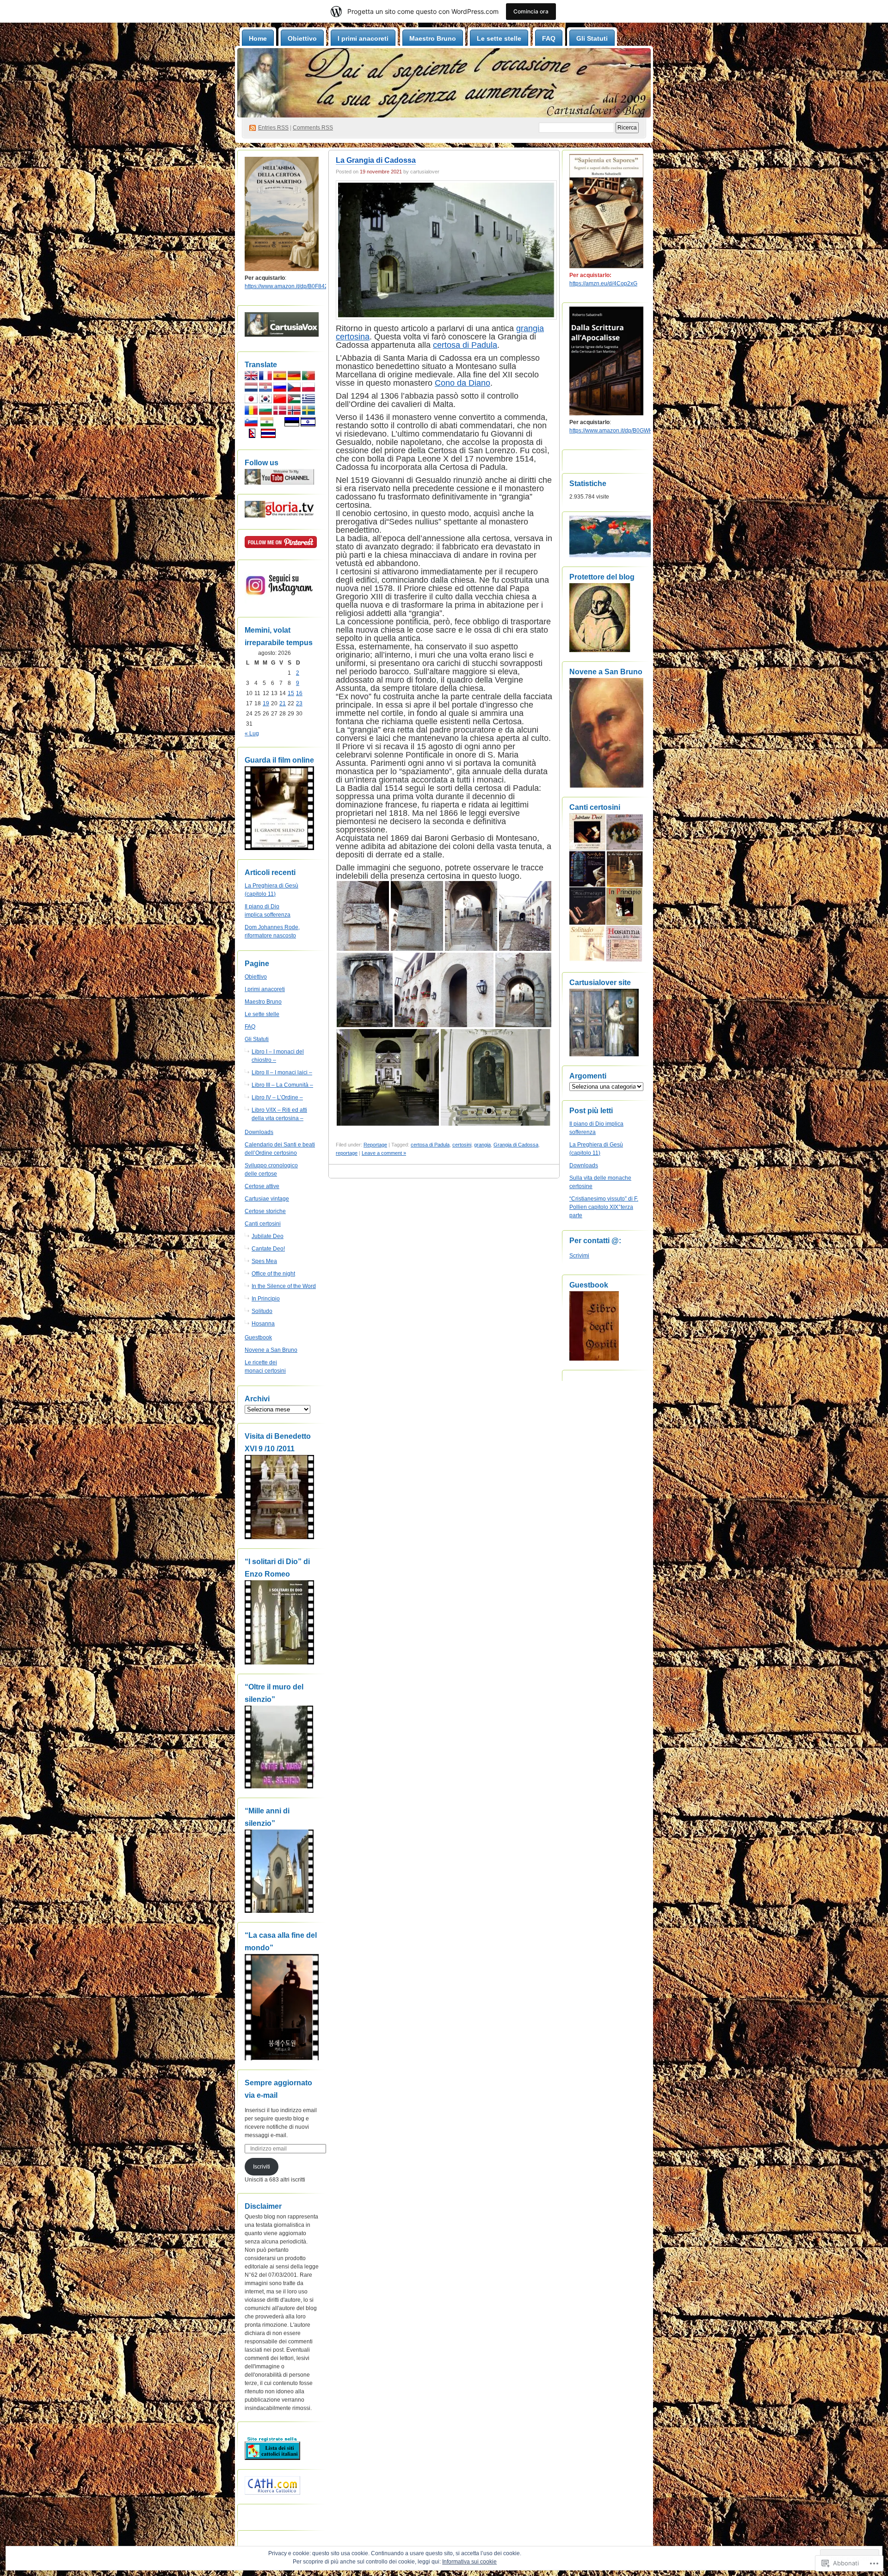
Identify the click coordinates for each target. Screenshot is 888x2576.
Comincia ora (531, 11)
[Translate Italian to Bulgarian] (265, 413)
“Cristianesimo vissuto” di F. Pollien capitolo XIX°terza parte (604, 1207)
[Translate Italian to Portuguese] (308, 378)
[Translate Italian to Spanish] (280, 378)
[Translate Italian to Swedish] (308, 413)
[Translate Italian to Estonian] (292, 425)
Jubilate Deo (268, 1236)
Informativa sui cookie (469, 2562)
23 (299, 703)
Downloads (259, 1132)
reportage (347, 1153)
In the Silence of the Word (284, 1286)
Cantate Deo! (268, 1249)
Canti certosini (263, 1224)
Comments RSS (313, 128)
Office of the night (273, 1274)
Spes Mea (264, 1261)
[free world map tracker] (611, 555)
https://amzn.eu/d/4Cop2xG (603, 283)
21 (283, 703)
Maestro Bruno (433, 38)
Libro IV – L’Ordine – (277, 1097)
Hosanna (263, 1324)
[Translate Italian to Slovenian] (251, 425)
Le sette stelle (499, 38)
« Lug (252, 733)
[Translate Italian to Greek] (308, 401)
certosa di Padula (465, 345)
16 (299, 693)
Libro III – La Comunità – (282, 1085)
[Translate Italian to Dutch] (251, 390)
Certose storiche (265, 1211)
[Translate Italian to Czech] (294, 390)
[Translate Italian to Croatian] (265, 390)
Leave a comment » (384, 1153)
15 (291, 693)
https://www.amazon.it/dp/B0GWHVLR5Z (620, 431)
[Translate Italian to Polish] (308, 390)
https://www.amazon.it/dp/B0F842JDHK (294, 286)
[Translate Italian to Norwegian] (294, 413)
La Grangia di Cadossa (376, 160)
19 (266, 703)
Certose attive (262, 1186)
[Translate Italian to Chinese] (280, 401)
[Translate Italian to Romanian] (251, 413)
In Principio (266, 1299)
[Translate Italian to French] (265, 378)
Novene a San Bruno (271, 1350)
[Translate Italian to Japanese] (251, 401)
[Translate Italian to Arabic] (294, 401)
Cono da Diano (462, 383)
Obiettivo (302, 38)
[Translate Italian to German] (294, 378)
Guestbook (258, 1337)
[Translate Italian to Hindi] (267, 425)
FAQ (549, 38)
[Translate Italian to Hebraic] (308, 425)
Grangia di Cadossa (516, 1145)
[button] (363, 916)
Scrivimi (579, 1256)
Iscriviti (262, 2167)
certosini (462, 1145)
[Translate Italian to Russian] (280, 390)
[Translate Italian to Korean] (265, 401)
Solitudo (262, 1311)
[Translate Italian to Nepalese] (252, 436)
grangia (482, 1145)
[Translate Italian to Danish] (280, 413)
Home (258, 38)
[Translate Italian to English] (251, 378)
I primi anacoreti (363, 38)
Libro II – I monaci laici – (282, 1072)
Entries (273, 128)
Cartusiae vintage (267, 1199)
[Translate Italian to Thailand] (268, 436)
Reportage (375, 1145)
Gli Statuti (592, 38)
